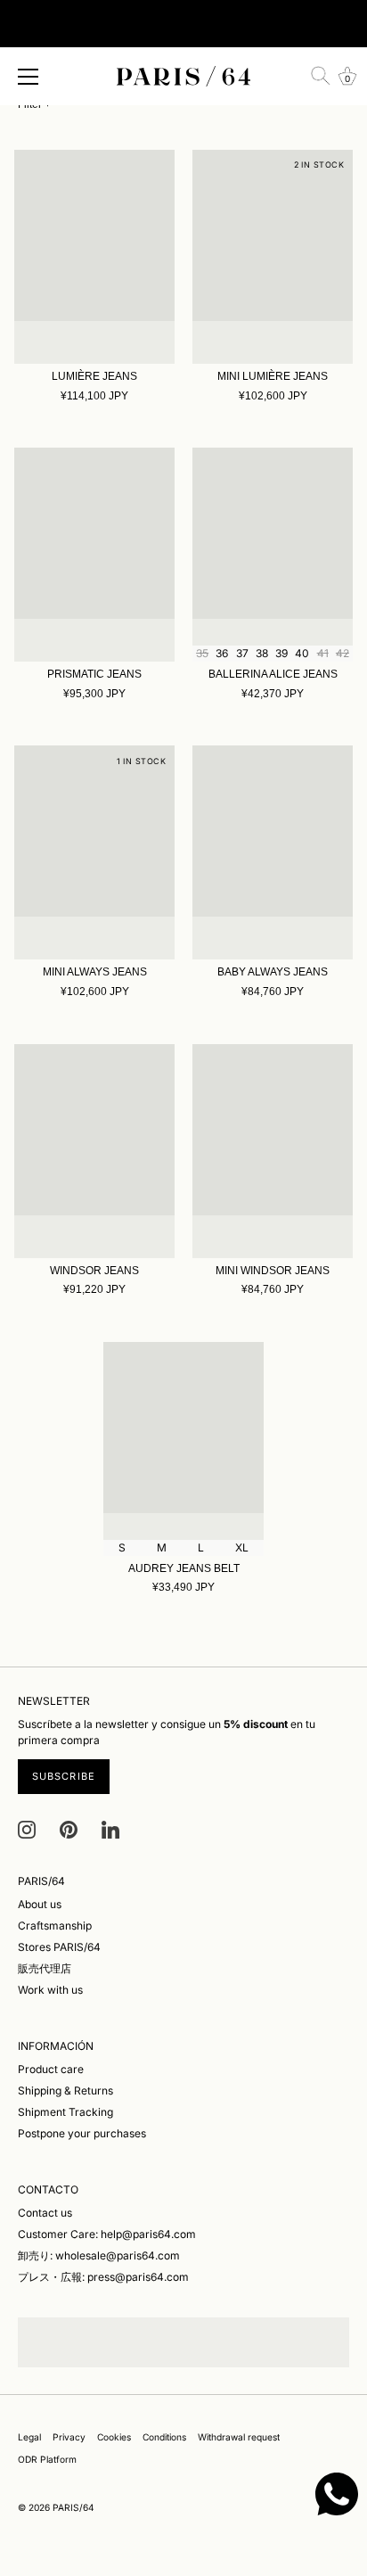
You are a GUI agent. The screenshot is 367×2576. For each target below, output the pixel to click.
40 (302, 653)
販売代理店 (45, 1968)
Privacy (69, 2437)
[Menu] (29, 77)
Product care (51, 2069)
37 (242, 653)
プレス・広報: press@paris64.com (103, 2277)
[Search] (321, 76)
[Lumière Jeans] (94, 257)
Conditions (164, 2437)
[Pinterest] (69, 1828)
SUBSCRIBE (64, 1776)
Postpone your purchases (82, 2133)
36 (222, 653)
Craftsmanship (55, 1926)
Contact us (45, 2213)
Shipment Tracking (65, 2112)
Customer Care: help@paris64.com (107, 2234)
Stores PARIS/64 (59, 1947)
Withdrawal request (239, 2437)
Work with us (50, 1990)
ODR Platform (47, 2459)
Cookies (114, 2437)
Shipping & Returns (65, 2090)
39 (281, 653)
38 (262, 653)
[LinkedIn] (110, 1828)
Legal (29, 2437)
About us (40, 1904)
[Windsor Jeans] (94, 1151)
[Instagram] (27, 1828)
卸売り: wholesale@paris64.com (99, 2255)
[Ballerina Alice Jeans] (273, 555)
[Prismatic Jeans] (94, 555)
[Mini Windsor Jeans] (273, 1151)
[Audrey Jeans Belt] (183, 1449)
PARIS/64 (73, 2507)
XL (242, 1547)
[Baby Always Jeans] (273, 852)
